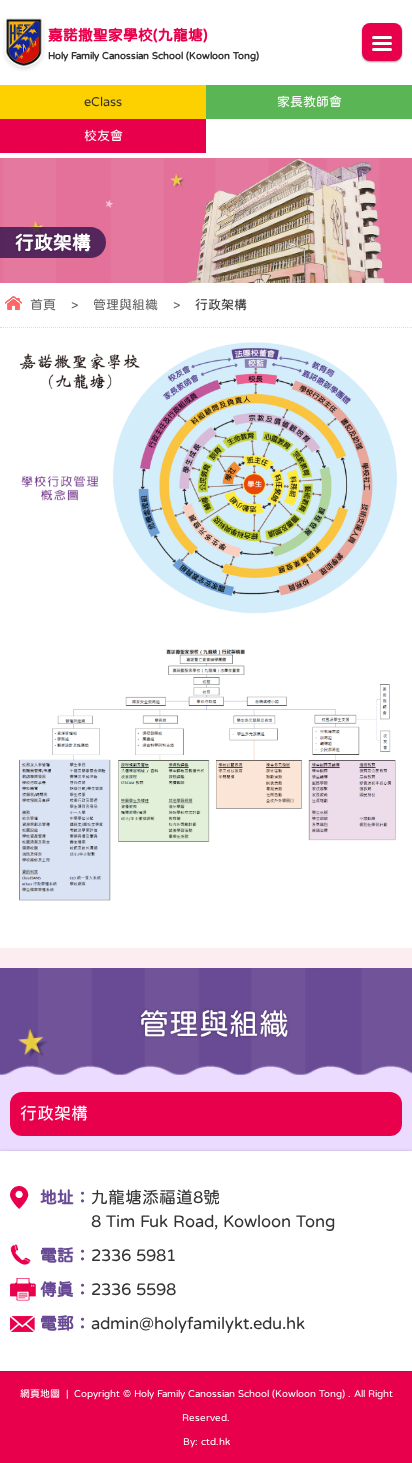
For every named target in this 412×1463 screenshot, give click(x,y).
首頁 (43, 304)
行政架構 (54, 1113)
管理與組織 (125, 304)
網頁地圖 (40, 1393)
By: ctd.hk (206, 1441)
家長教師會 (309, 101)
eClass (103, 101)
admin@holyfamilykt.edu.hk (198, 1323)
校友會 (103, 135)
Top (406, 1418)
